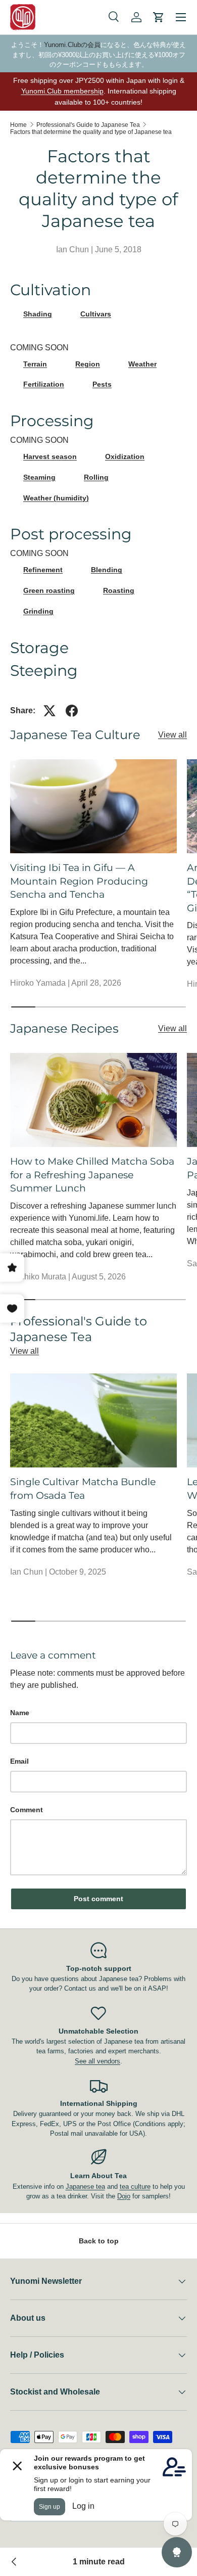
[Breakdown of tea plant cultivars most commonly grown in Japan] (14, 2562)
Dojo (124, 2196)
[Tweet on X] (50, 711)
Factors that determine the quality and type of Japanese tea (91, 132)
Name (20, 1713)
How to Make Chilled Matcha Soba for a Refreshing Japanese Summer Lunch (92, 1175)
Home (18, 125)
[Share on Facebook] (72, 711)
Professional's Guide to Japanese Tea (88, 125)
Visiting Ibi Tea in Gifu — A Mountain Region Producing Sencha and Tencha (79, 881)
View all (173, 735)
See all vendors (97, 2061)
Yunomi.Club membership (62, 91)
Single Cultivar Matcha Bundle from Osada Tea (83, 1488)
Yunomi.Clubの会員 (72, 45)
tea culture (135, 2187)
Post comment (98, 1899)
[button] (159, 17)
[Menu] (181, 17)
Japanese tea (85, 2187)
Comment (27, 1810)
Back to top (99, 2241)
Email (19, 1761)
